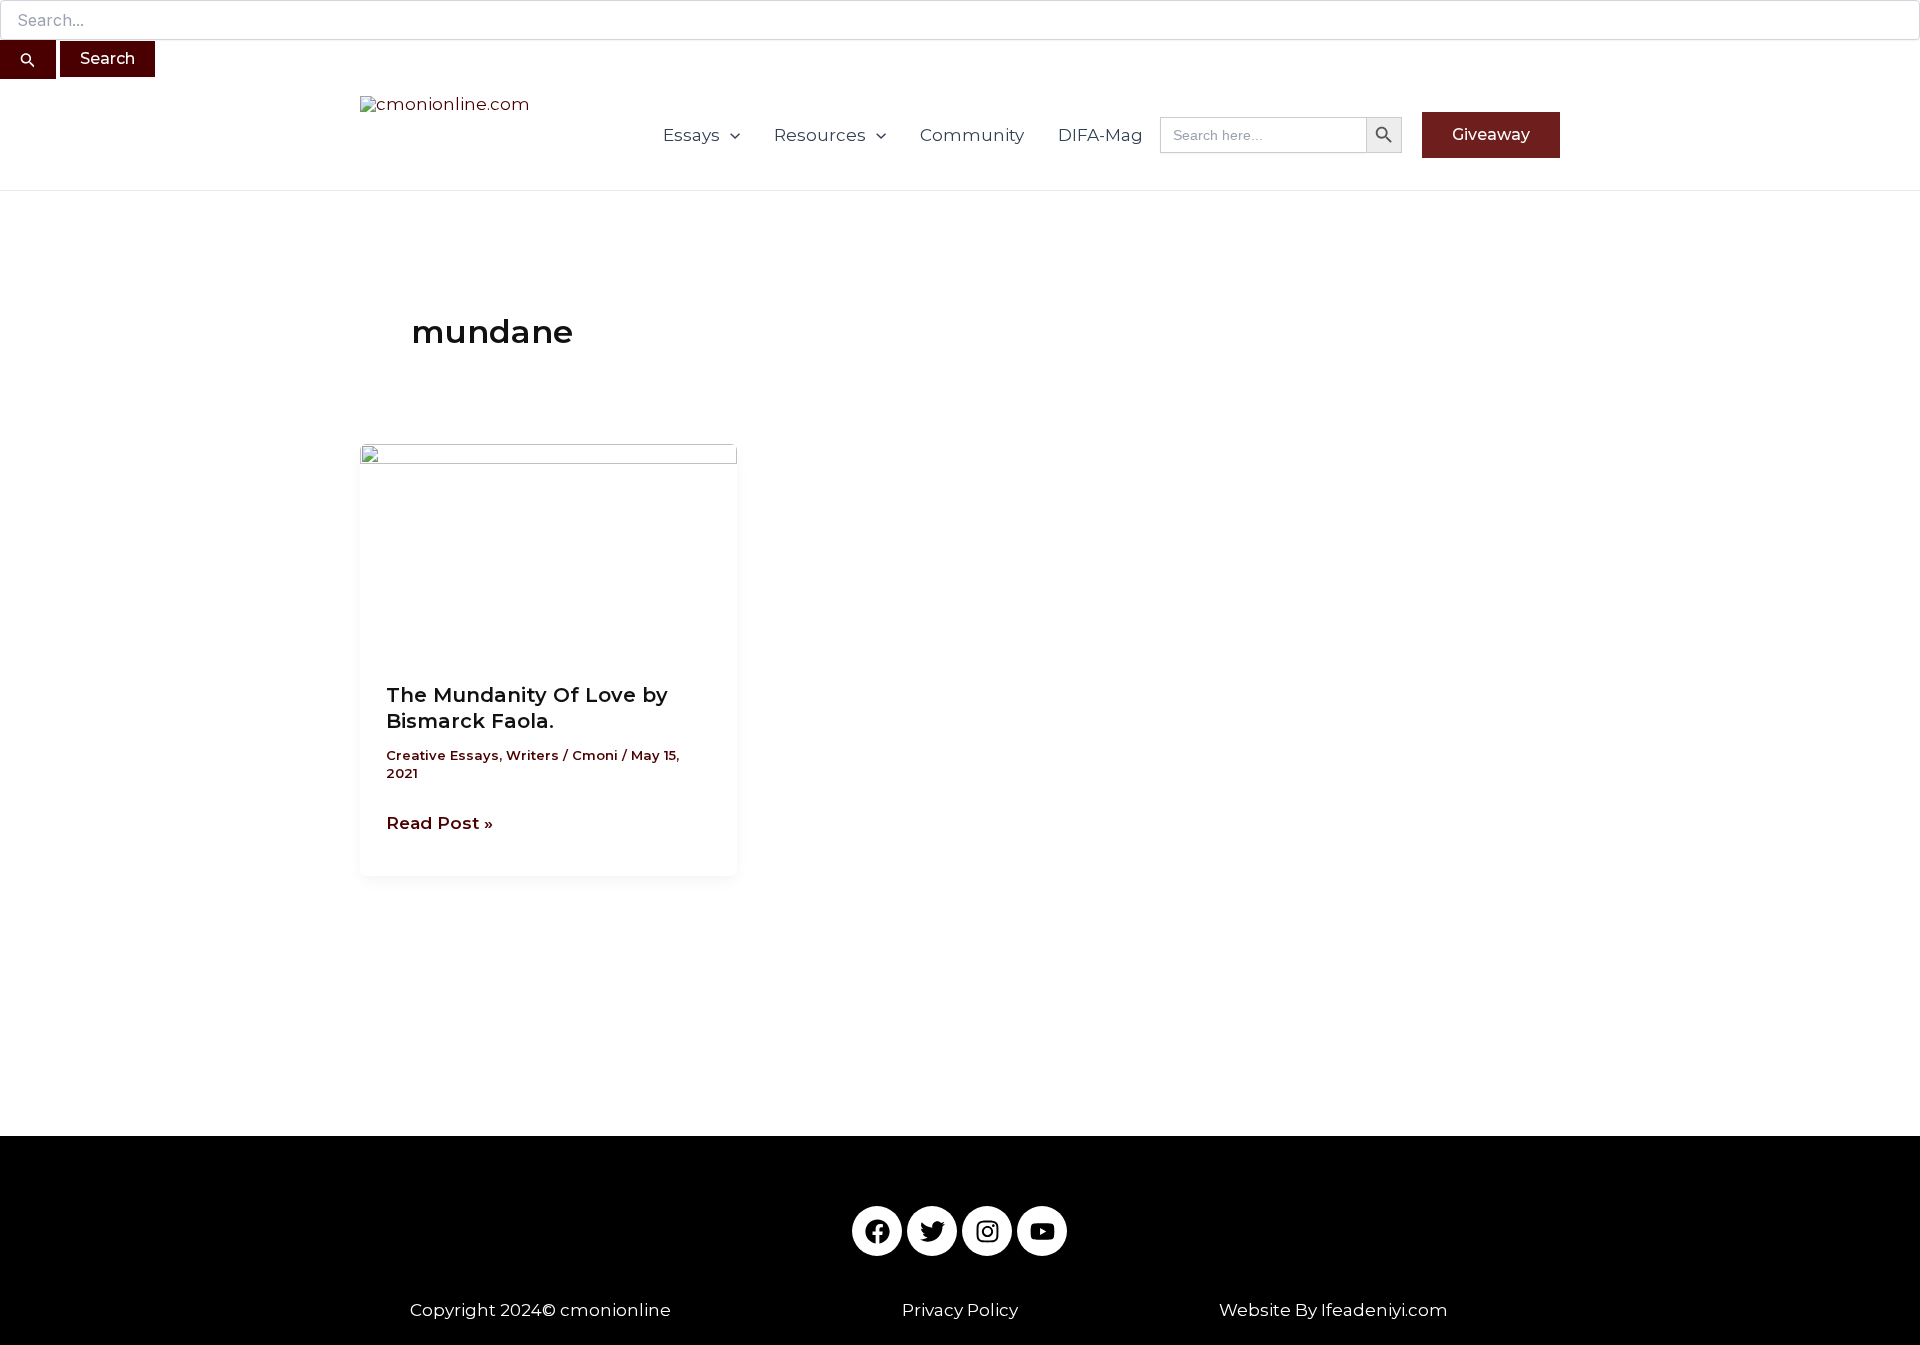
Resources (820, 135)
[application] (730, 135)
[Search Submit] (28, 59)
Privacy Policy (960, 1310)
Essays (691, 135)
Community (972, 135)
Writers (532, 755)
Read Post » (439, 821)
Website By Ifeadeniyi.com (1333, 1310)
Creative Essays (442, 755)
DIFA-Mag (1100, 135)
